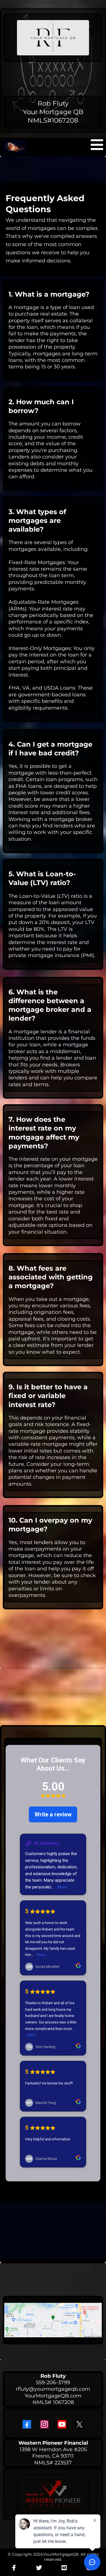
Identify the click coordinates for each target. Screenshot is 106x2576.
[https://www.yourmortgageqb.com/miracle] (15, 147)
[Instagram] (44, 2424)
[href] (53, 2320)
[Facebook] (27, 2424)
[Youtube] (62, 2424)
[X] (79, 2424)
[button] (97, 147)
